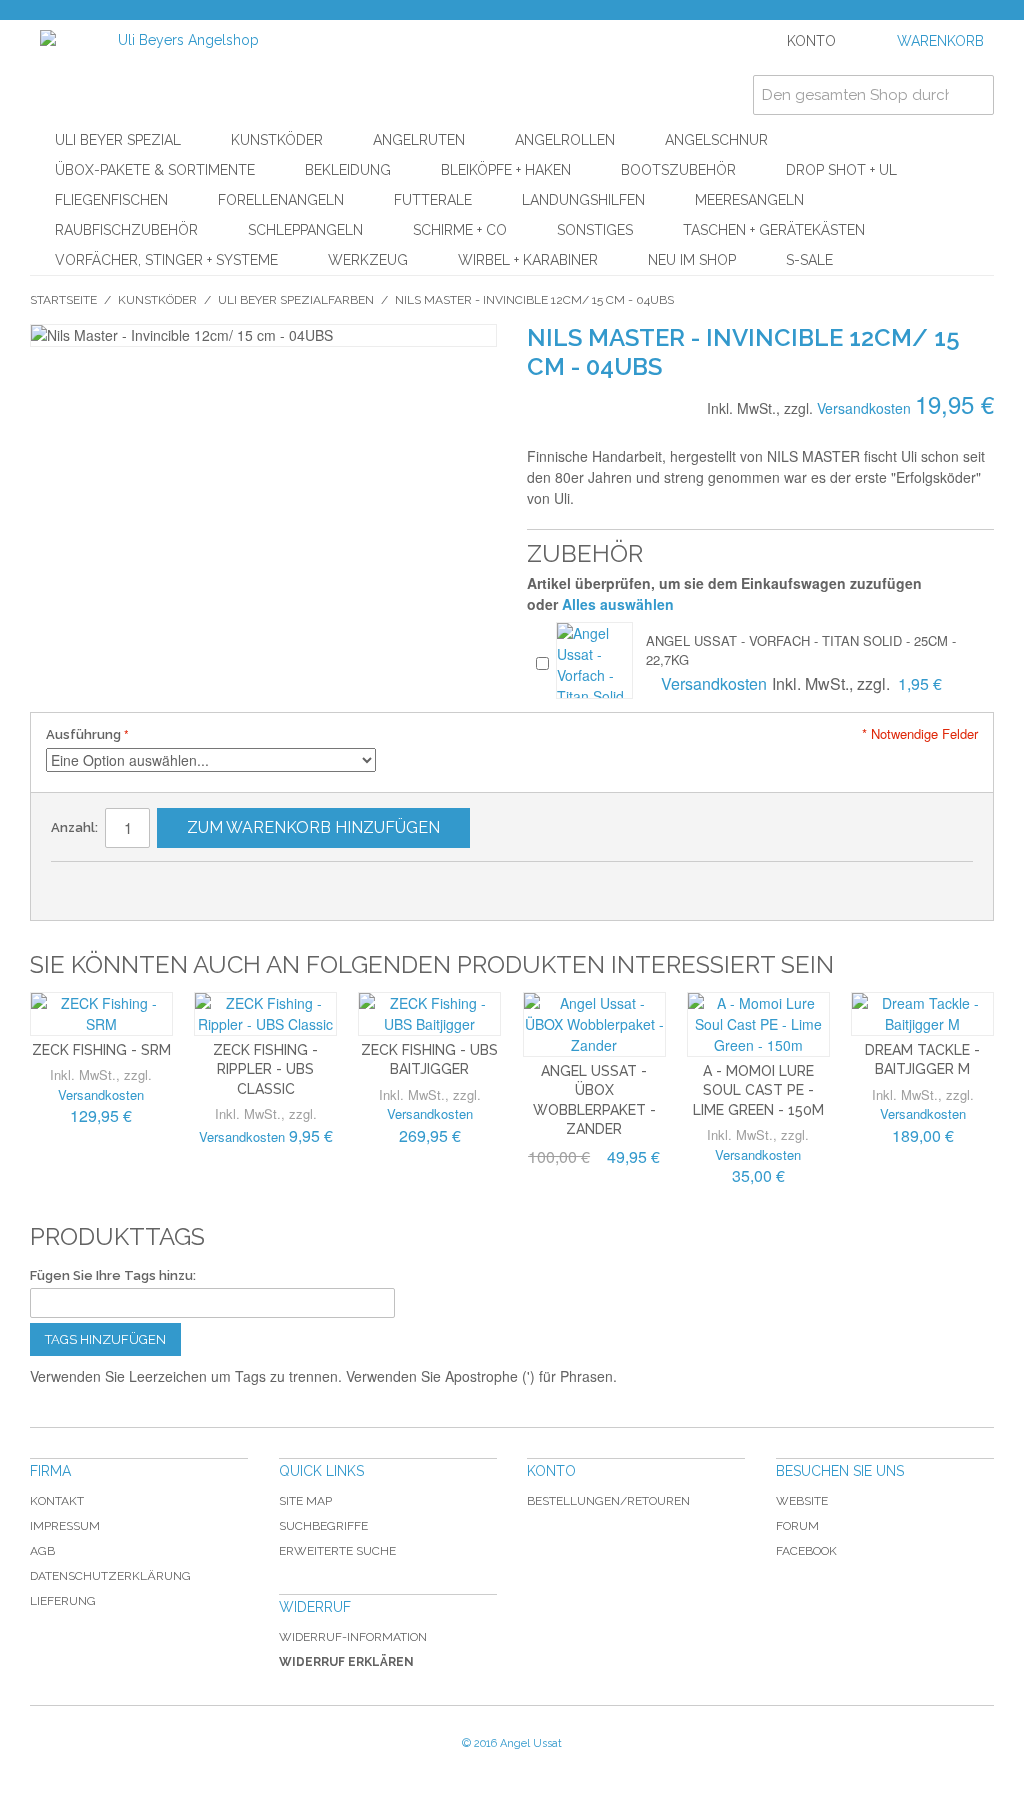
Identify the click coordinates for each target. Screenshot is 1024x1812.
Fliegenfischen (111, 200)
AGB (42, 1551)
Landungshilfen (583, 200)
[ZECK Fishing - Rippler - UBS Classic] (265, 1014)
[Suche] (974, 95)
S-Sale (809, 260)
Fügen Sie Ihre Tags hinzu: (113, 1275)
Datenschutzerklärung (110, 1576)
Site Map (305, 1501)
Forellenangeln (281, 200)
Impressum (65, 1526)
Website (802, 1501)
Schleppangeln (305, 230)
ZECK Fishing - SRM (101, 1050)
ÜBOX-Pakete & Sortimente (155, 170)
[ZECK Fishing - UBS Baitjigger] (429, 1014)
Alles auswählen (618, 604)
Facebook (806, 1551)
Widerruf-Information (353, 1637)
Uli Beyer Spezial (118, 140)
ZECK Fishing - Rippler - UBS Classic (265, 1069)
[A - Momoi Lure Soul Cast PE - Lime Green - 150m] (758, 1024)
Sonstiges (595, 230)
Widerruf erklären (346, 1662)
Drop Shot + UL (841, 170)
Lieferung (63, 1601)
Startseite (63, 300)
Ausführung (83, 734)
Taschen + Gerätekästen (774, 230)
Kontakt (57, 1501)
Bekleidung (348, 170)
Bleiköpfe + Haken (506, 170)
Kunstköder (277, 140)
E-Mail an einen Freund (86, 885)
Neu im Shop (692, 260)
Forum (797, 1526)
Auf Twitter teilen (166, 885)
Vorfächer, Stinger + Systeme (166, 260)
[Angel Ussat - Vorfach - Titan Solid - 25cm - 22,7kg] (594, 660)
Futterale (433, 200)
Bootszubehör (678, 170)
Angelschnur (716, 140)
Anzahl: (74, 827)
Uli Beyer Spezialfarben (296, 300)
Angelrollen (565, 140)
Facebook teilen (126, 885)
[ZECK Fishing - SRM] (101, 1014)
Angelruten (419, 140)
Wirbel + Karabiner (528, 260)
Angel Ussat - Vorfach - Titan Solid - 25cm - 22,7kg (801, 649)
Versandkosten (864, 408)
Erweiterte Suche (337, 1551)
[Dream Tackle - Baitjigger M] (922, 1014)
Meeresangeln (749, 200)
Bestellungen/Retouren (608, 1501)
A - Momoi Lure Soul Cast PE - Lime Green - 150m (758, 1090)
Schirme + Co (460, 230)
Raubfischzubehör (126, 230)
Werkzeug (368, 260)
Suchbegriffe (323, 1526)
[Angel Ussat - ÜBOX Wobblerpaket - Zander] (594, 1024)
